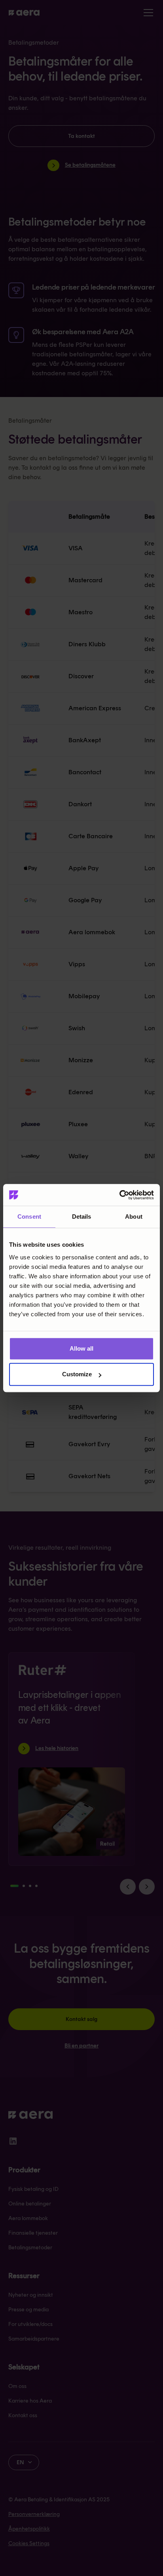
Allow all (81, 1348)
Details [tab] (82, 1216)
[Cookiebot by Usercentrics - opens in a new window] (119, 1195)
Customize (77, 1374)
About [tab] (134, 1216)
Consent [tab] (29, 1216)
